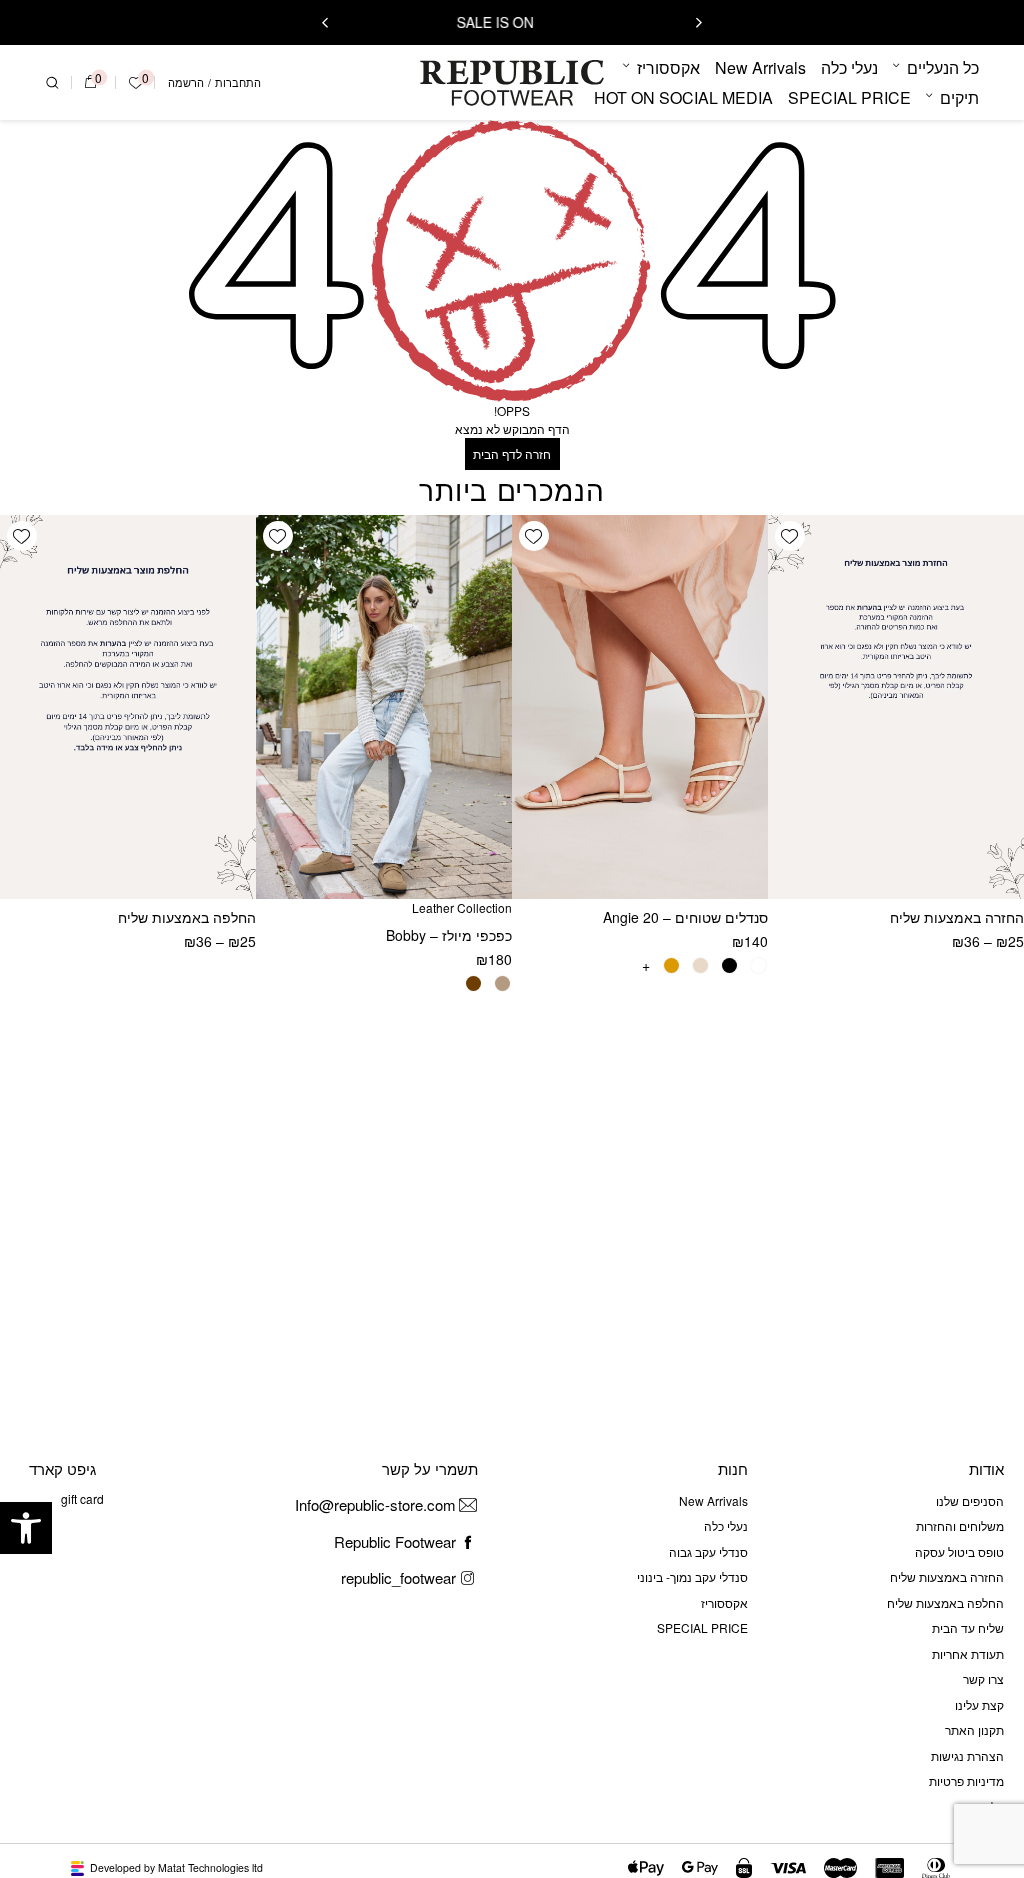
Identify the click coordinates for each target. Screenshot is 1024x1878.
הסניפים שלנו (970, 1500)
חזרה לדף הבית (512, 453)
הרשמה (186, 82)
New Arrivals (760, 67)
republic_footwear (398, 1577)
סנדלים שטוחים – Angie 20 (685, 917)
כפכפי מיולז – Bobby (449, 935)
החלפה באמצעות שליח (187, 917)
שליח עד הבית (968, 1627)
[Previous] (699, 23)
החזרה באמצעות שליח (957, 917)
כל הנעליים (943, 67)
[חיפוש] (52, 83)
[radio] (758, 965)
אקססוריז (668, 67)
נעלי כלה (849, 67)
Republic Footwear (395, 1541)
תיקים (959, 97)
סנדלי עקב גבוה (708, 1551)
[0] (90, 83)
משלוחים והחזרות (960, 1525)
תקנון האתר (974, 1729)
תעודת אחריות (968, 1653)
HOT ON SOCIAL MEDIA (683, 97)
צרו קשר (983, 1678)
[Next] (325, 23)
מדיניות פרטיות (966, 1780)
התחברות (238, 82)
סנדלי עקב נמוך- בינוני (692, 1576)
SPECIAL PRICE (849, 97)
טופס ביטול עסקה (959, 1551)
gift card (82, 1498)
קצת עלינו (979, 1704)
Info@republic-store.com (375, 1504)
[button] (26, 1528)
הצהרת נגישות (967, 1755)
